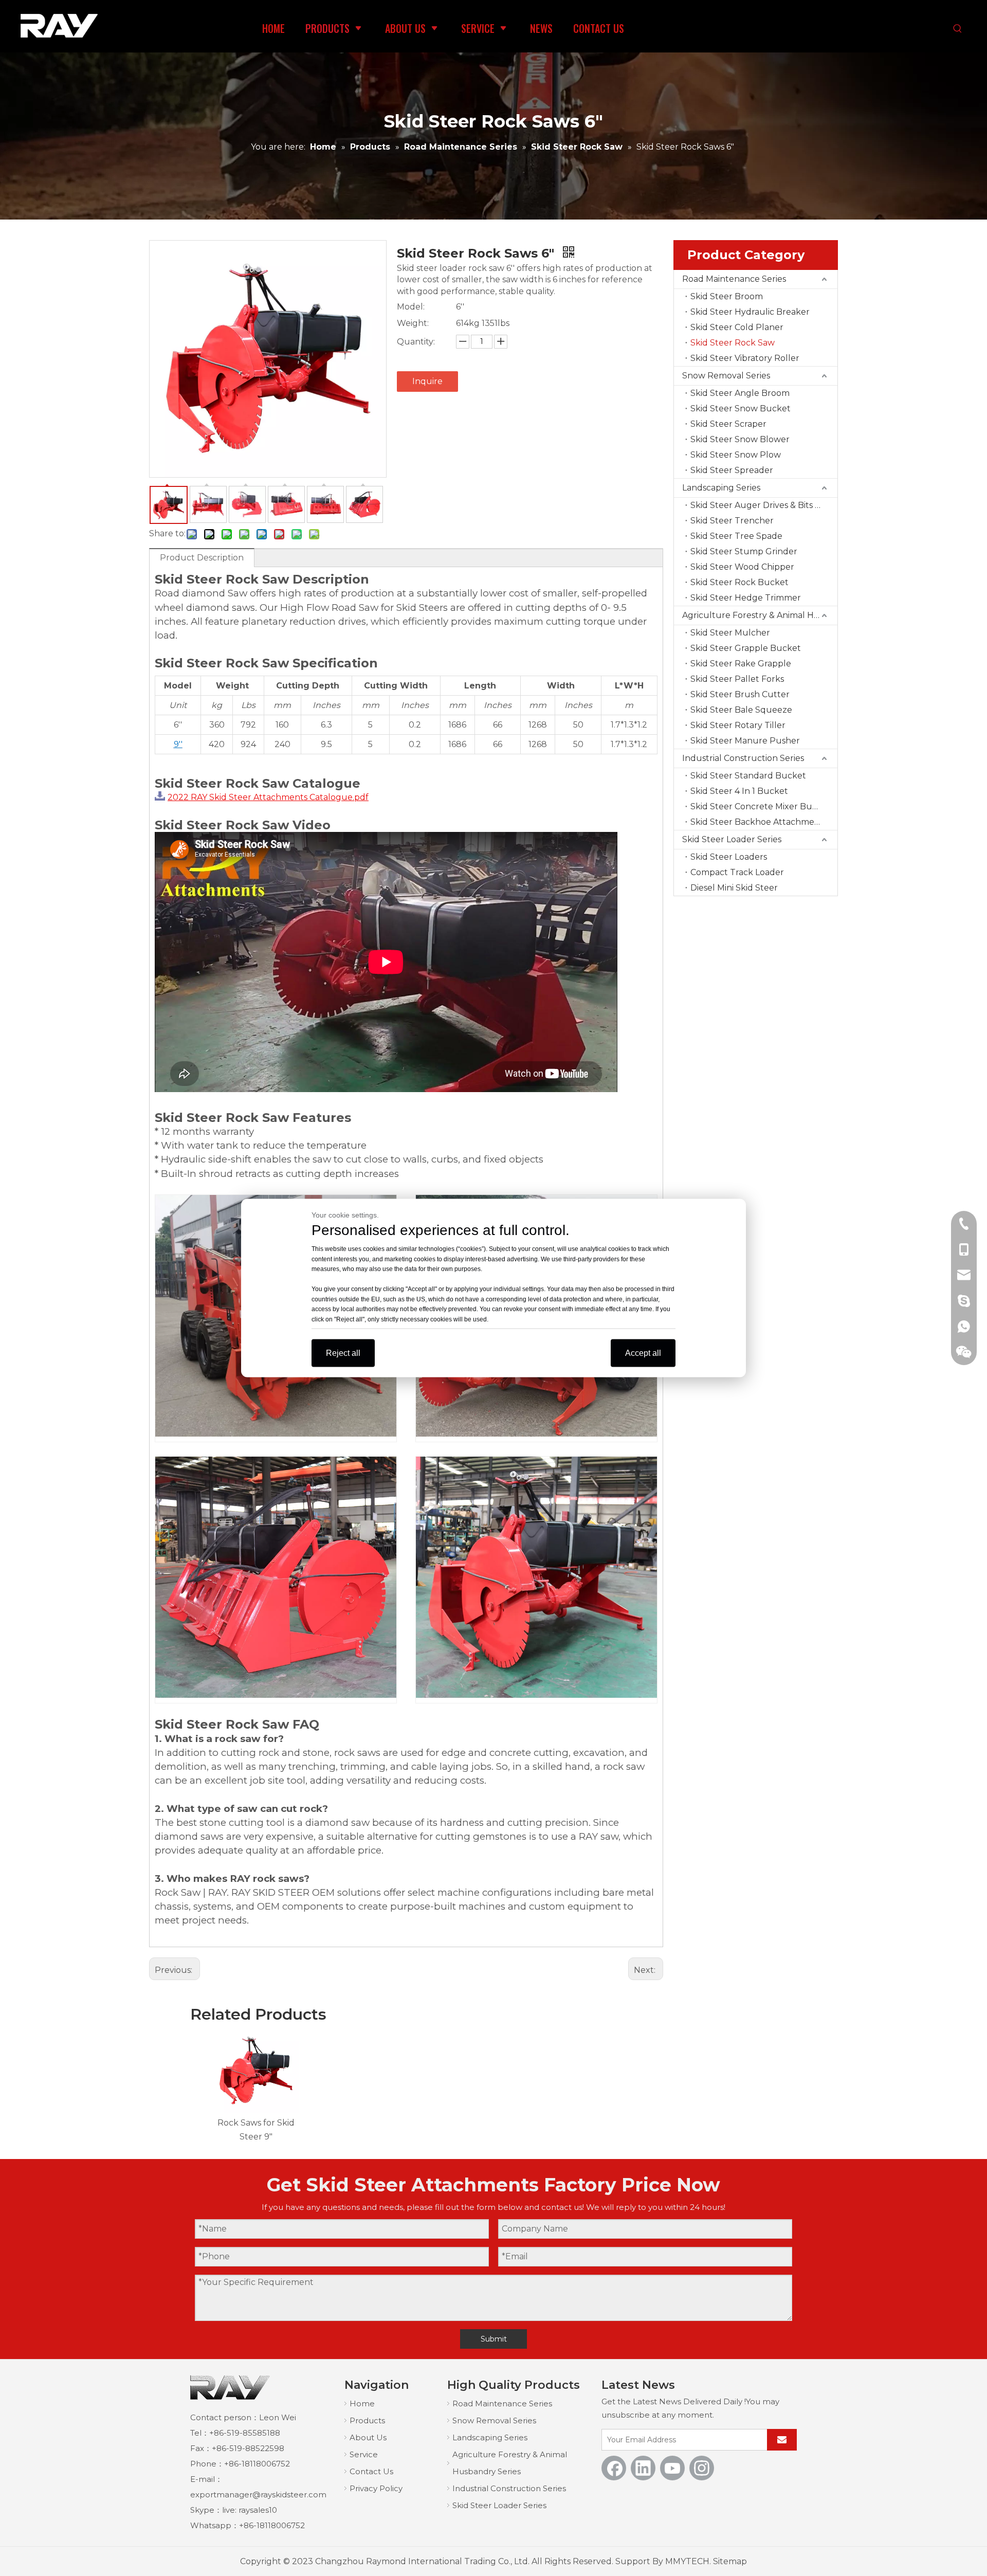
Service (364, 2454)
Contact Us (371, 2471)
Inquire (427, 381)
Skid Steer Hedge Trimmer (746, 598)
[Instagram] (702, 2468)
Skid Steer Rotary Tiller (738, 725)
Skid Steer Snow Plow (736, 455)
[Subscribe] (782, 2440)
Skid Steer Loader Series (732, 839)
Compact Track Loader (737, 872)
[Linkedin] (643, 2468)
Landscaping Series (721, 488)
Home (362, 2403)
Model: (411, 307)
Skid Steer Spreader (732, 470)
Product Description (202, 558)
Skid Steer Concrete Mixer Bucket (761, 806)
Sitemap (730, 2561)
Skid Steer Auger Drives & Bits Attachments (764, 505)
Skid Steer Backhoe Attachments (759, 822)
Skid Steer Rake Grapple (741, 664)
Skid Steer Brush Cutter (740, 694)
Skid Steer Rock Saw (733, 343)
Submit (494, 2339)
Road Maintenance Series (734, 279)
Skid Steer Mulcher (730, 633)
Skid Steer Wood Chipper (742, 567)
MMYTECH (687, 2561)
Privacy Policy (376, 2488)
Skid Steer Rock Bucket (739, 582)
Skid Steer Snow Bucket (741, 409)
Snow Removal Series (726, 376)
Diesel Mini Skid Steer (734, 888)
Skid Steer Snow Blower (740, 439)
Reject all (343, 1353)
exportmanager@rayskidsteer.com (258, 2495)
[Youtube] (672, 2468)
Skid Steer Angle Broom (740, 393)
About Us (368, 2437)
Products (367, 2420)
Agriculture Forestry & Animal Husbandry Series (760, 615)
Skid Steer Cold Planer (737, 327)
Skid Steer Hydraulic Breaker (750, 312)
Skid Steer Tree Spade (736, 536)
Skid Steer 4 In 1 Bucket (739, 791)
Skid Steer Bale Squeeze (741, 710)
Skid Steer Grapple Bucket (746, 648)
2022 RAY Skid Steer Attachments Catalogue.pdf (268, 797)
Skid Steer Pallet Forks (737, 679)
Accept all (643, 1353)
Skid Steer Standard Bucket (748, 776)
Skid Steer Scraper (728, 424)
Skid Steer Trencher (732, 521)
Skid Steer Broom (727, 296)
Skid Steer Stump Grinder (744, 551)
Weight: (413, 323)
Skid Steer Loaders (729, 857)
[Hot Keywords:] (958, 29)
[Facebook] (614, 2468)
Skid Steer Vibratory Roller (745, 358)
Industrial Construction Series (743, 758)
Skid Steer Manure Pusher (745, 741)
